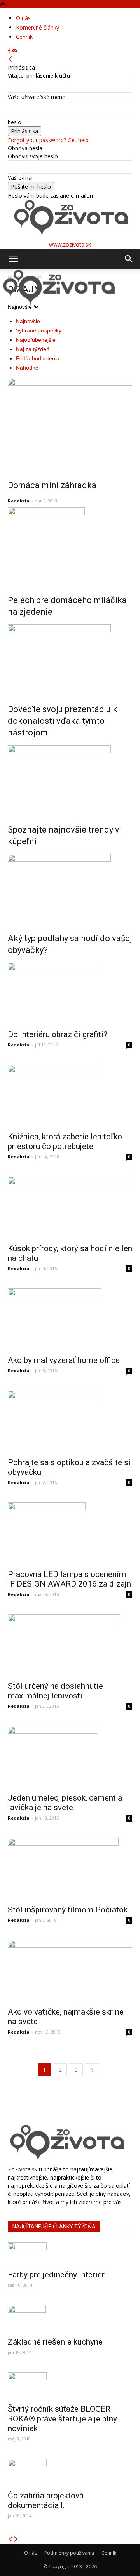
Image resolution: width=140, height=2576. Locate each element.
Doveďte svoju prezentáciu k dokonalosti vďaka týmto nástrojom (63, 721)
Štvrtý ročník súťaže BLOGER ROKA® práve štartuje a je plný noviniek (62, 2419)
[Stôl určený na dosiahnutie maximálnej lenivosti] (70, 1645)
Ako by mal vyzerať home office (64, 1360)
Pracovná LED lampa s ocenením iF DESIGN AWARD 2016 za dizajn (69, 1579)
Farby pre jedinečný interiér (56, 2275)
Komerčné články (38, 27)
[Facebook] (10, 51)
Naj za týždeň (33, 349)
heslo (15, 122)
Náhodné (27, 368)
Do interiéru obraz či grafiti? (58, 1034)
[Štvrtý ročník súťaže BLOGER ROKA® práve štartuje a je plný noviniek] (70, 2386)
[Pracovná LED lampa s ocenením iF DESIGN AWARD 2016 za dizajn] (70, 1533)
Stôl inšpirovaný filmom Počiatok (68, 1910)
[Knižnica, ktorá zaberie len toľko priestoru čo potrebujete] (70, 1096)
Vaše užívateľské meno (37, 97)
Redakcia (19, 501)
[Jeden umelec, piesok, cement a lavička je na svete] (70, 1757)
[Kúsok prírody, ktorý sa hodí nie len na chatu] (70, 1208)
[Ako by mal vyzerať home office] (70, 1319)
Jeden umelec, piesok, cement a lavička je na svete (65, 1803)
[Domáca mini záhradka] (70, 423)
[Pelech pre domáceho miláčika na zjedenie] (70, 546)
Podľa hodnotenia (38, 358)
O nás (23, 18)
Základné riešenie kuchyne (55, 2342)
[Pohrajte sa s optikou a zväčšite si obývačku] (70, 1422)
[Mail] (14, 51)
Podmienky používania (69, 2553)
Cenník (24, 37)
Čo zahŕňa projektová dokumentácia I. (46, 2500)
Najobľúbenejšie (36, 340)
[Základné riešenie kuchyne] (70, 2319)
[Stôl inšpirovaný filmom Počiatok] (70, 1869)
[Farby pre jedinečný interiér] (70, 2254)
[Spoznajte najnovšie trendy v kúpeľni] (70, 779)
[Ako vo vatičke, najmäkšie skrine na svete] (70, 1971)
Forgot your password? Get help (48, 140)
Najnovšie (28, 321)
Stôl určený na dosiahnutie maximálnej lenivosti (55, 1691)
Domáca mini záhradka (52, 485)
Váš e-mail (21, 178)
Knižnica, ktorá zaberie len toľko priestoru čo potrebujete (65, 1141)
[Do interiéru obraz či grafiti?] (70, 994)
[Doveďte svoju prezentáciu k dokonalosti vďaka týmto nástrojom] (70, 659)
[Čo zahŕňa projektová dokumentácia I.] (70, 2472)
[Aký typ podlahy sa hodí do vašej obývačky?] (70, 888)
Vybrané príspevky (39, 330)
